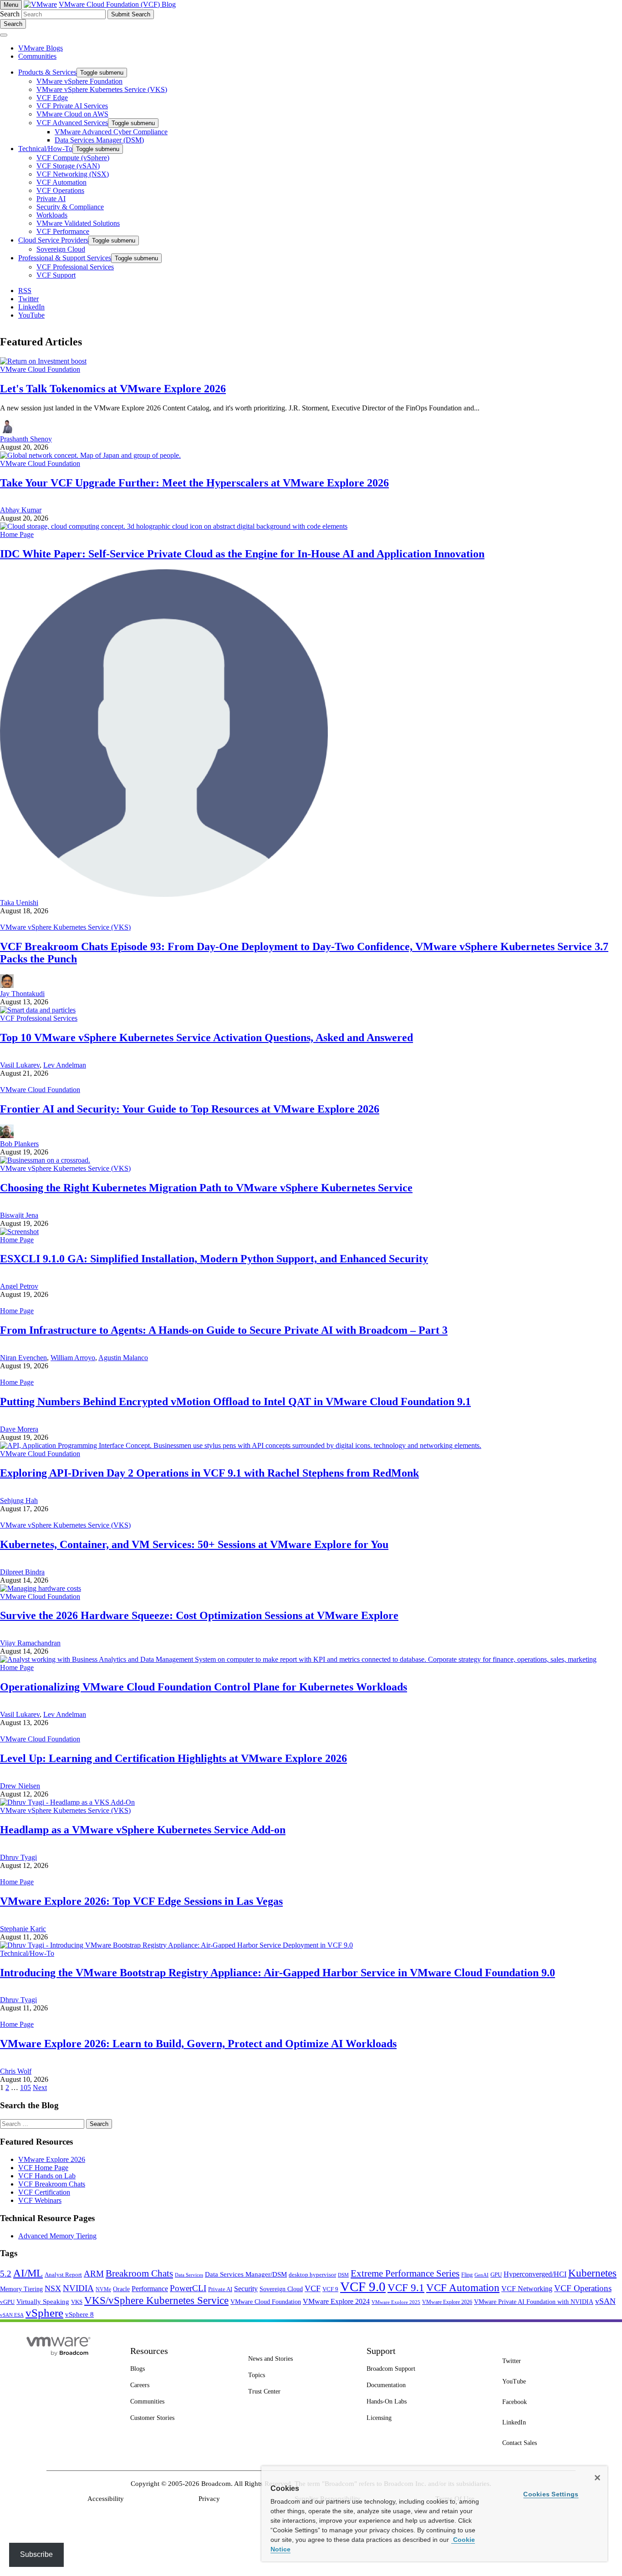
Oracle (121, 2289)
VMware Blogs (41, 48)
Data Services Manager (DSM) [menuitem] (99, 140)
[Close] (597, 2478)
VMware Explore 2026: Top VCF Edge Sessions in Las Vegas (141, 1901)
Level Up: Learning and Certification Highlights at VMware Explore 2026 (173, 1758)
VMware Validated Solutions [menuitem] (78, 223)
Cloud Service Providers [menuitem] (53, 240)
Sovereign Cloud (281, 2289)
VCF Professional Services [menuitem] (75, 267)
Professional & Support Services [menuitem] (65, 258)
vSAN (605, 2301)
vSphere (44, 2313)
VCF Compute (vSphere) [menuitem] (73, 158)
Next (40, 2088)
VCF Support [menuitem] (56, 275)
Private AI (220, 2289)
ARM (94, 2274)
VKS (77, 2302)
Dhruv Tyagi (18, 1857)
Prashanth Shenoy (26, 439)
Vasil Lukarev (20, 1065)
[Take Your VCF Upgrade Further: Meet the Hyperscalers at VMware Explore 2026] (90, 455)
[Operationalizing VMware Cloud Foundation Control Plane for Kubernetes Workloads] (298, 1659)
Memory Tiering (21, 2289)
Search (10, 14)
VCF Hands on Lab (47, 2176)
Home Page (17, 534)
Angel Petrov (19, 1286)
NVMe (103, 2289)
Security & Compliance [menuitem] (70, 207)
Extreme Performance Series (405, 2273)
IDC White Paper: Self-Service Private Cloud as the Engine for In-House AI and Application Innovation (242, 554)
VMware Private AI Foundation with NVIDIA (534, 2302)
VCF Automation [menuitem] (61, 182)
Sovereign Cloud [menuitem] (61, 249)
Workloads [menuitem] (52, 215)
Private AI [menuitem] (51, 199)
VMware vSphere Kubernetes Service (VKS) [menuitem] (102, 89)
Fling (467, 2275)
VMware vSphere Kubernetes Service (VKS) (65, 927)
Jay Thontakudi (22, 994)
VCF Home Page (43, 2168)
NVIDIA (78, 2288)
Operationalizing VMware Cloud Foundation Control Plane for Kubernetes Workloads (204, 1687)
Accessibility (106, 2499)
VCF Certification (44, 2192)
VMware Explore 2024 (336, 2301)
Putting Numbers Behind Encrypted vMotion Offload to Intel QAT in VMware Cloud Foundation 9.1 (235, 1402)
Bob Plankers (19, 1144)
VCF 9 (330, 2289)
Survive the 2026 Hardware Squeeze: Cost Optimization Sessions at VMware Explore (199, 1615)
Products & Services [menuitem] (47, 72)
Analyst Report (63, 2275)
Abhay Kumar (21, 510)
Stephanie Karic (23, 1929)
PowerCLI (188, 2288)
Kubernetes (592, 2273)
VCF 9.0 (363, 2287)
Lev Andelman (65, 1065)
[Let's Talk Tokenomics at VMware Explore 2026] (43, 361)
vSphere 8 (79, 2314)
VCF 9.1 (406, 2288)
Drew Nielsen (20, 1786)
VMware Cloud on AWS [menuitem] (72, 114)
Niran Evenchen (23, 1358)
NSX (53, 2288)
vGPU (7, 2302)
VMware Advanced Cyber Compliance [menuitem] (111, 132)
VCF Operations (583, 2288)
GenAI (482, 2275)
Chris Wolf (16, 2071)
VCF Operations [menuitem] (60, 190)
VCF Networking (527, 2289)
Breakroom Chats (139, 2273)
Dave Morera (19, 1429)
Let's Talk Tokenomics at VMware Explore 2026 (113, 389)
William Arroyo (73, 1358)
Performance (150, 2289)
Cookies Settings (551, 2494)
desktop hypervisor (312, 2275)
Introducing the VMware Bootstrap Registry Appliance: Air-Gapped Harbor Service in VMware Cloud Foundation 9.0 (278, 1973)
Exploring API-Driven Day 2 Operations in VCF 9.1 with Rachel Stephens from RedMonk (209, 1473)
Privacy (209, 2499)
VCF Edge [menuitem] (52, 98)
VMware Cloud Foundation (40, 369)
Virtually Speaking (43, 2302)
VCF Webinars (40, 2200)
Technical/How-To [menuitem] (45, 149)
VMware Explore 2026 (52, 2159)
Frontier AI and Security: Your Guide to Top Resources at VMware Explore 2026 (190, 1109)
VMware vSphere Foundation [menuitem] (79, 81)
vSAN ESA (12, 2315)
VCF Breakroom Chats (52, 2184)
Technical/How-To (27, 1953)
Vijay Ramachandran (30, 1643)
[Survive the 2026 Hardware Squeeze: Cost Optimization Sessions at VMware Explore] (41, 1588)
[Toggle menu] (4, 35)
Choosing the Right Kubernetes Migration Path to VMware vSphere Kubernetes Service (206, 1188)
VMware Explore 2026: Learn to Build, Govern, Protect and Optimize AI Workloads (198, 2044)
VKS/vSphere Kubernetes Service (156, 2300)
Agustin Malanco (123, 1358)
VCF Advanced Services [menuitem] (72, 123)
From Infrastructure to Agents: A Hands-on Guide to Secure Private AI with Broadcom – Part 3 (224, 1330)
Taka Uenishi (19, 903)
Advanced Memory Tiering (57, 2236)
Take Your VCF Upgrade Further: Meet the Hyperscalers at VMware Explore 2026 (194, 483)
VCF (313, 2288)
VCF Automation (463, 2288)
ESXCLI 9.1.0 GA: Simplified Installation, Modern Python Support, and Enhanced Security (214, 1259)
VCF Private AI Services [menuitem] (72, 106)
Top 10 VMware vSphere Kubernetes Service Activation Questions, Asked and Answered (206, 1037)
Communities (37, 56)
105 (25, 2088)
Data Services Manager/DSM (246, 2274)
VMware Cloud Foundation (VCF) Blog (117, 4)
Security (246, 2289)
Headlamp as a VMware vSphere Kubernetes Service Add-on (143, 1830)
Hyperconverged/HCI (535, 2274)
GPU (496, 2275)
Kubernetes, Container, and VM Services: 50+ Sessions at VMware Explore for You (194, 1544)
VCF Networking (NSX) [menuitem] (73, 174)
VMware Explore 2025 (396, 2302)
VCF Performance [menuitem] (63, 231)
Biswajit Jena (19, 1215)
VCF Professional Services (39, 1018)
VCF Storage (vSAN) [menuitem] (68, 166)
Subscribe (36, 2554)
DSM (343, 2275)
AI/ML (28, 2273)
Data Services (189, 2275)
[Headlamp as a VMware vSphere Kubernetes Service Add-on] (67, 1802)
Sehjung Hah (19, 1501)
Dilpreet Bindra (22, 1572)
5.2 (6, 2274)
